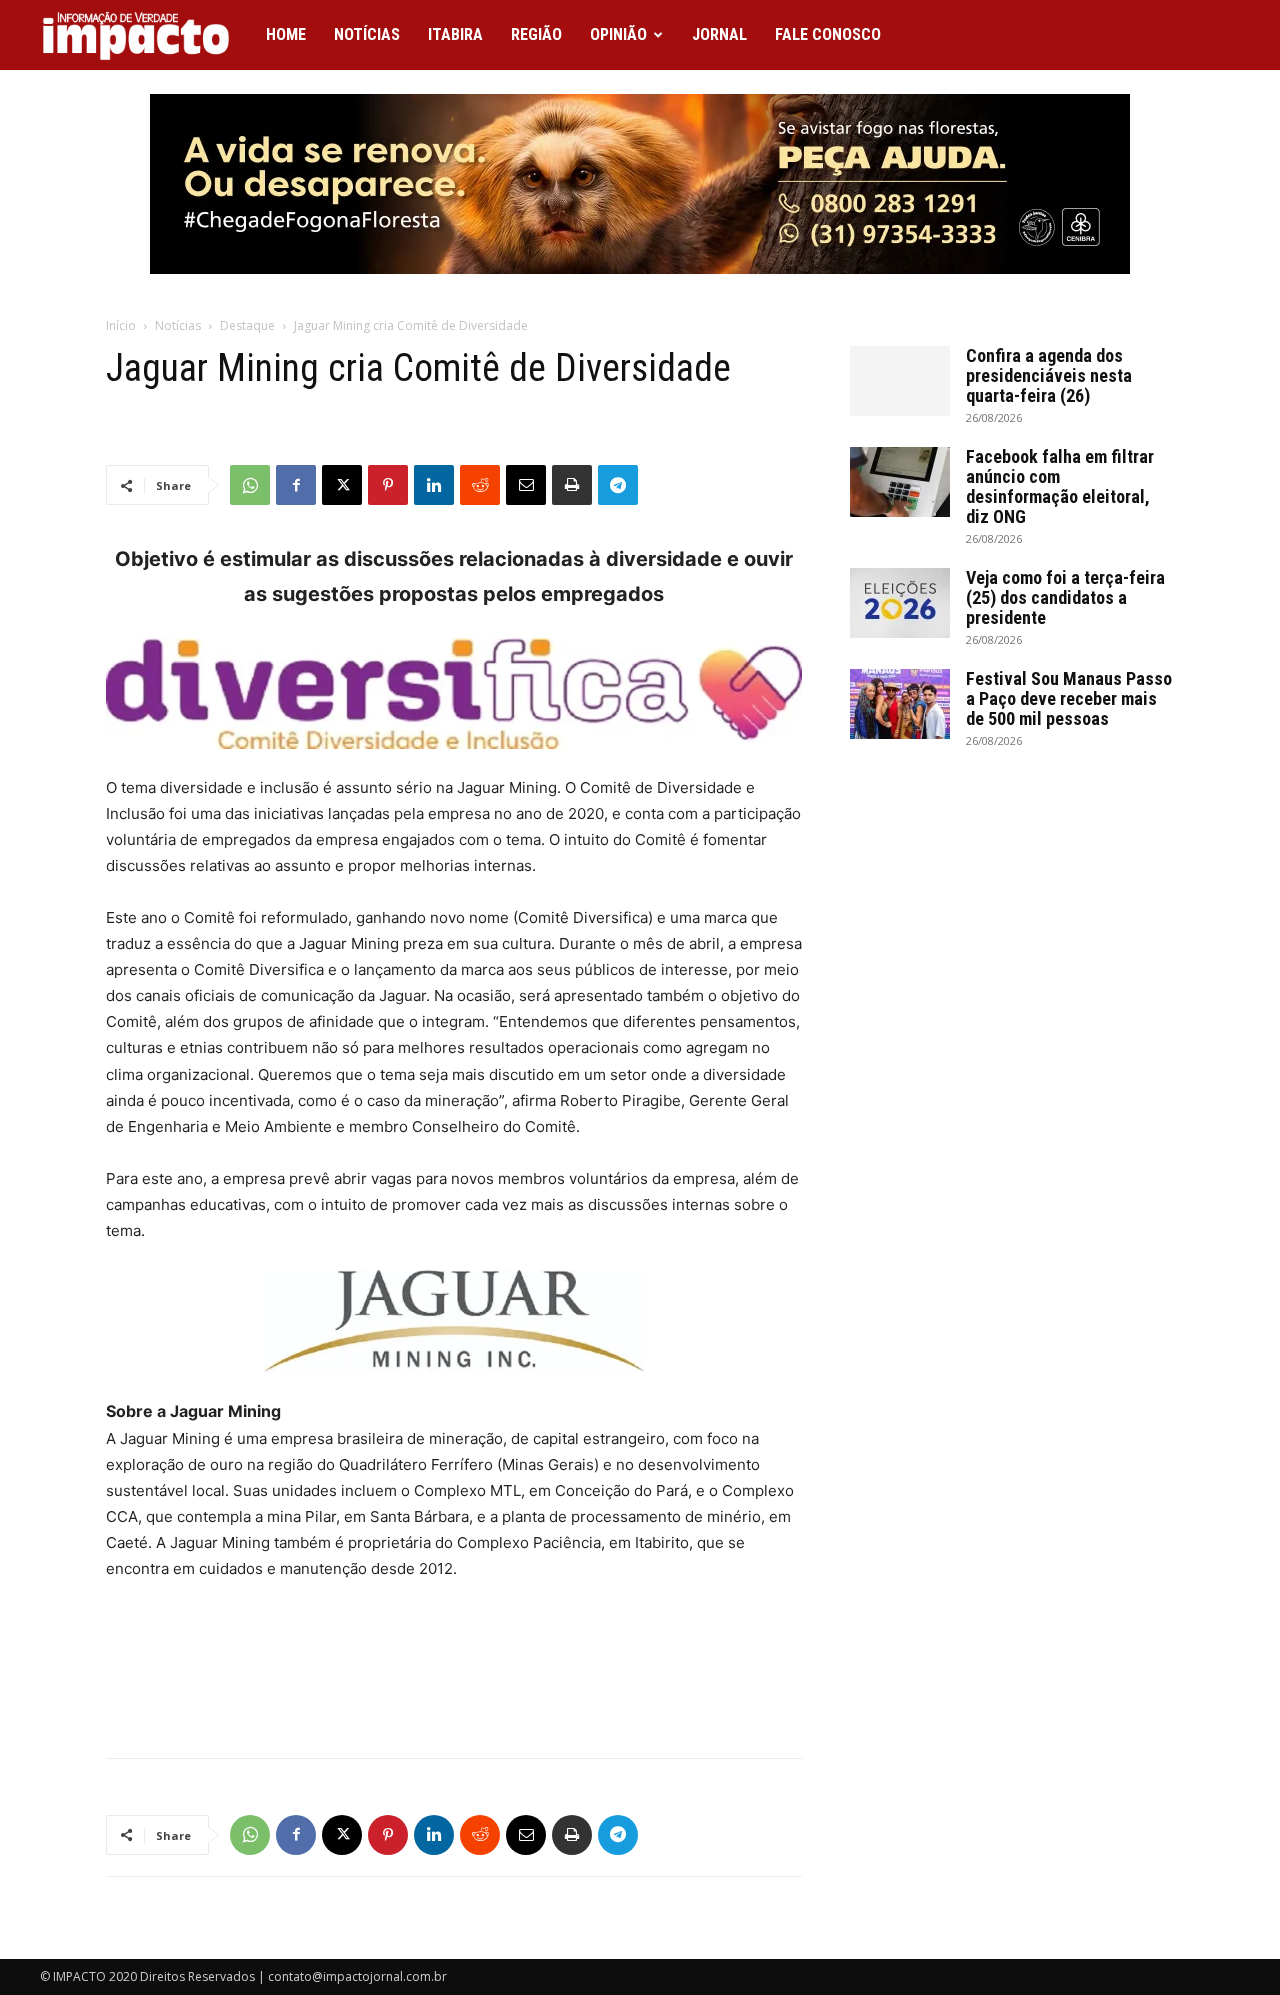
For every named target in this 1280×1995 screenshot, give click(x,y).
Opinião (618, 34)
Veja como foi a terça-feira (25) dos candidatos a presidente (1065, 597)
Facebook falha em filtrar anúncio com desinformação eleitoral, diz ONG (1060, 486)
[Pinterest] (388, 485)
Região (536, 34)
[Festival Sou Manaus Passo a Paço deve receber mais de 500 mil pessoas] (900, 704)
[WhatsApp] (250, 485)
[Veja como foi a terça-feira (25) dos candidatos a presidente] (900, 603)
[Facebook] (296, 485)
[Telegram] (618, 485)
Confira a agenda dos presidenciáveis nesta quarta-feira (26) (1049, 375)
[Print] (572, 485)
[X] (342, 485)
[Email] (526, 485)
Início (121, 325)
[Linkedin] (434, 485)
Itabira (455, 34)
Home (286, 34)
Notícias (367, 34)
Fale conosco (828, 34)
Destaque (247, 325)
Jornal (719, 34)
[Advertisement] (454, 1691)
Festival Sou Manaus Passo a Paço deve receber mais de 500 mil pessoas (1069, 698)
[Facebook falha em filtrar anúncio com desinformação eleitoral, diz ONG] (900, 482)
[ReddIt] (480, 485)
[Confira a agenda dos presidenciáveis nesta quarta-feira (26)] (900, 381)
